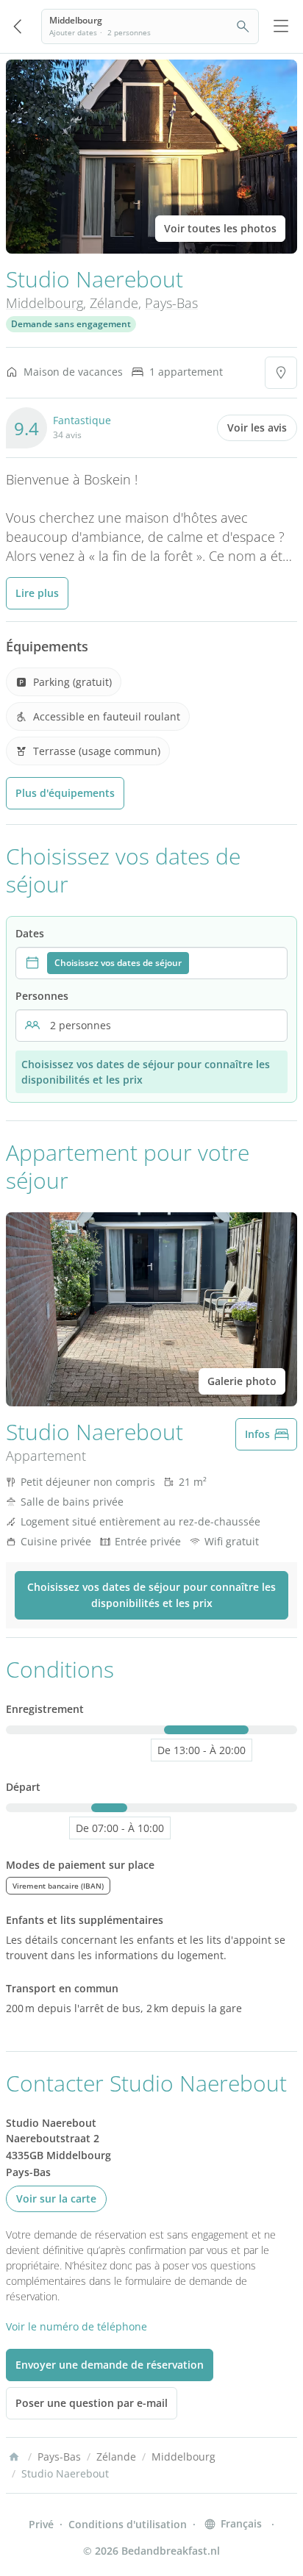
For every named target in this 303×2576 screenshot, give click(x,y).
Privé (41, 2524)
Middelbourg (44, 303)
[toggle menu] (281, 26)
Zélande (114, 303)
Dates (30, 933)
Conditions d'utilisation (128, 2524)
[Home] (14, 2457)
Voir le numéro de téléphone (76, 2326)
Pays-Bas (171, 303)
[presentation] (151, 963)
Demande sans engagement (71, 324)
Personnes (42, 996)
